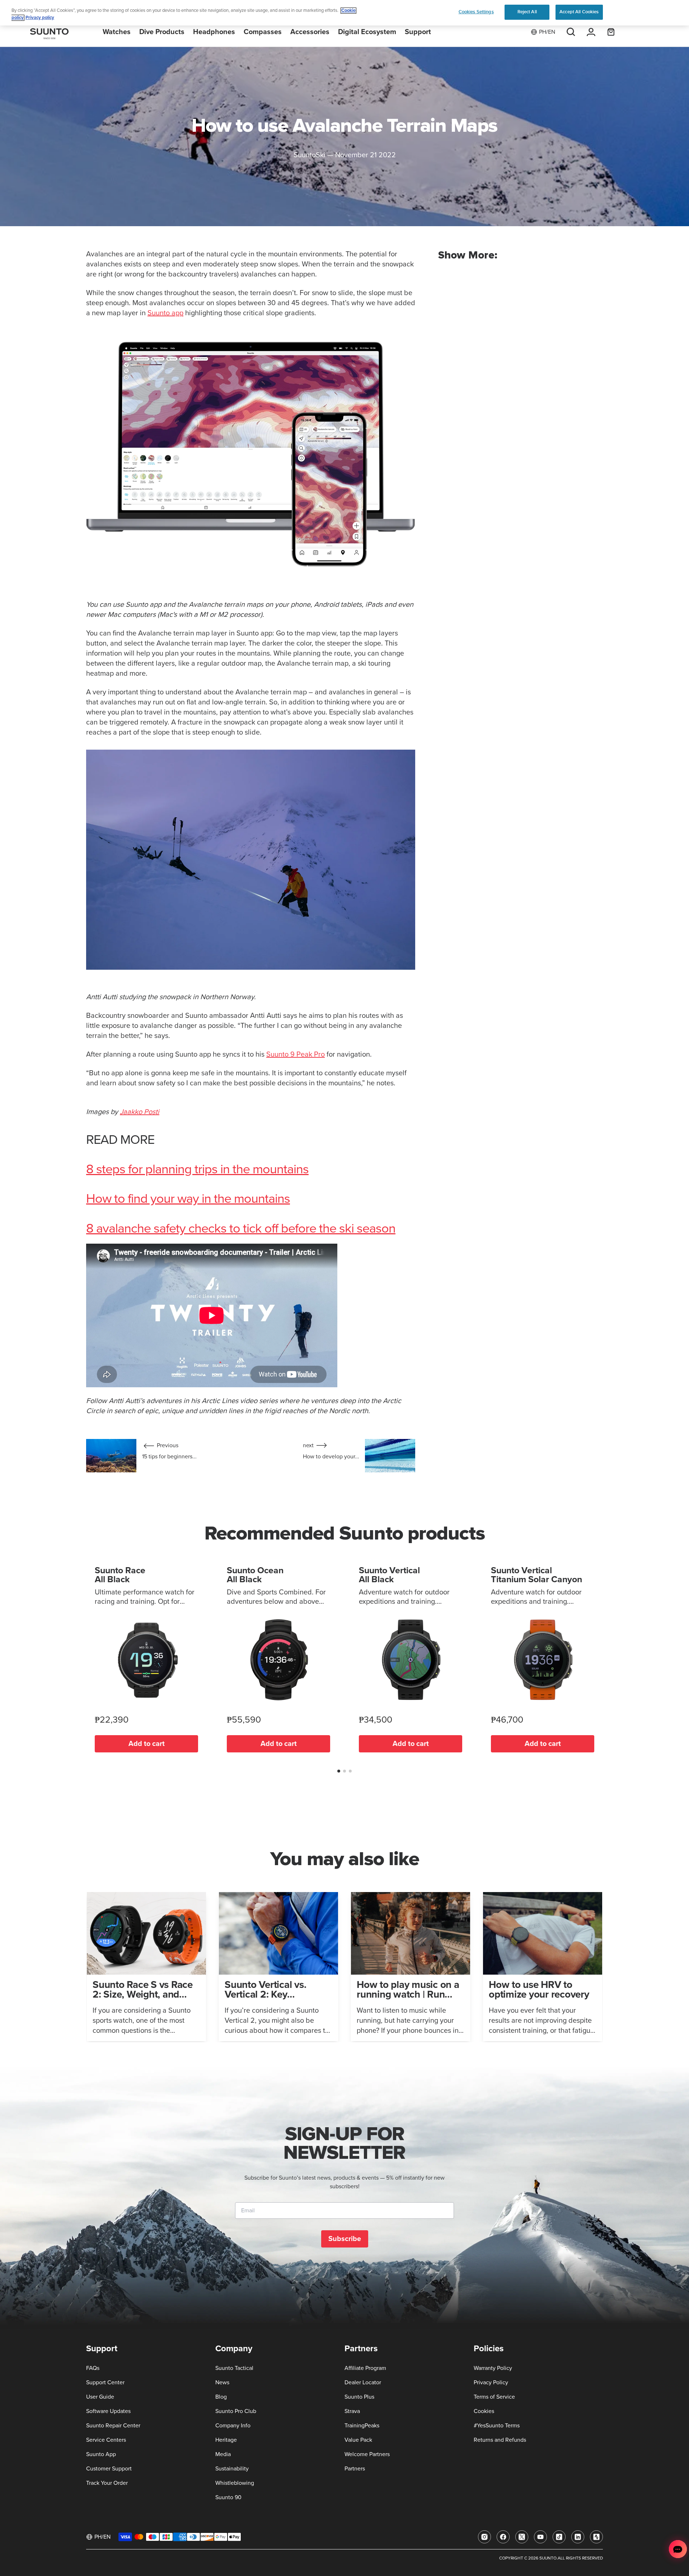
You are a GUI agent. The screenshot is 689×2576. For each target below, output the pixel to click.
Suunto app (165, 313)
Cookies (484, 2411)
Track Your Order (107, 2483)
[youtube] (540, 2537)
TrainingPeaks (362, 2426)
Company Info (233, 2426)
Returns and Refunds (500, 2440)
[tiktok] (559, 2537)
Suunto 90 (228, 2497)
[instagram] (484, 2537)
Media (223, 2454)
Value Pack (358, 2440)
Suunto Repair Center (113, 2426)
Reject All (527, 12)
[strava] (596, 2537)
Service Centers (106, 2440)
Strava (352, 2411)
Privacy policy (40, 18)
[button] (339, 1771)
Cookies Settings (476, 12)
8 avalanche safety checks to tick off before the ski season (241, 1229)
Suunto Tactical (234, 2368)
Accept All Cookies (579, 12)
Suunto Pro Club (236, 2411)
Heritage (226, 2440)
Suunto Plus (359, 2397)
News (222, 2382)
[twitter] (522, 2537)
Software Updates (108, 2411)
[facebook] (503, 2537)
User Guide (100, 2397)
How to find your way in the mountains (188, 1199)
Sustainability (232, 2469)
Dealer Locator (363, 2382)
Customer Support (109, 2469)
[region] (344, 13)
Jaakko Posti (140, 1112)
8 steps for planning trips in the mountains (197, 1170)
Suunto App (101, 2454)
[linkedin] (578, 2537)
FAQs (93, 2368)
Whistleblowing (235, 2483)
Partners (355, 2469)
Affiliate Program (365, 2368)
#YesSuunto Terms (497, 2426)
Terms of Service (494, 2397)
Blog (221, 2397)
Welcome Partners (367, 2454)
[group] (146, 1967)
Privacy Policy (491, 2382)
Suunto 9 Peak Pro (296, 1054)
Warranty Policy (493, 2368)
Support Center (105, 2382)
